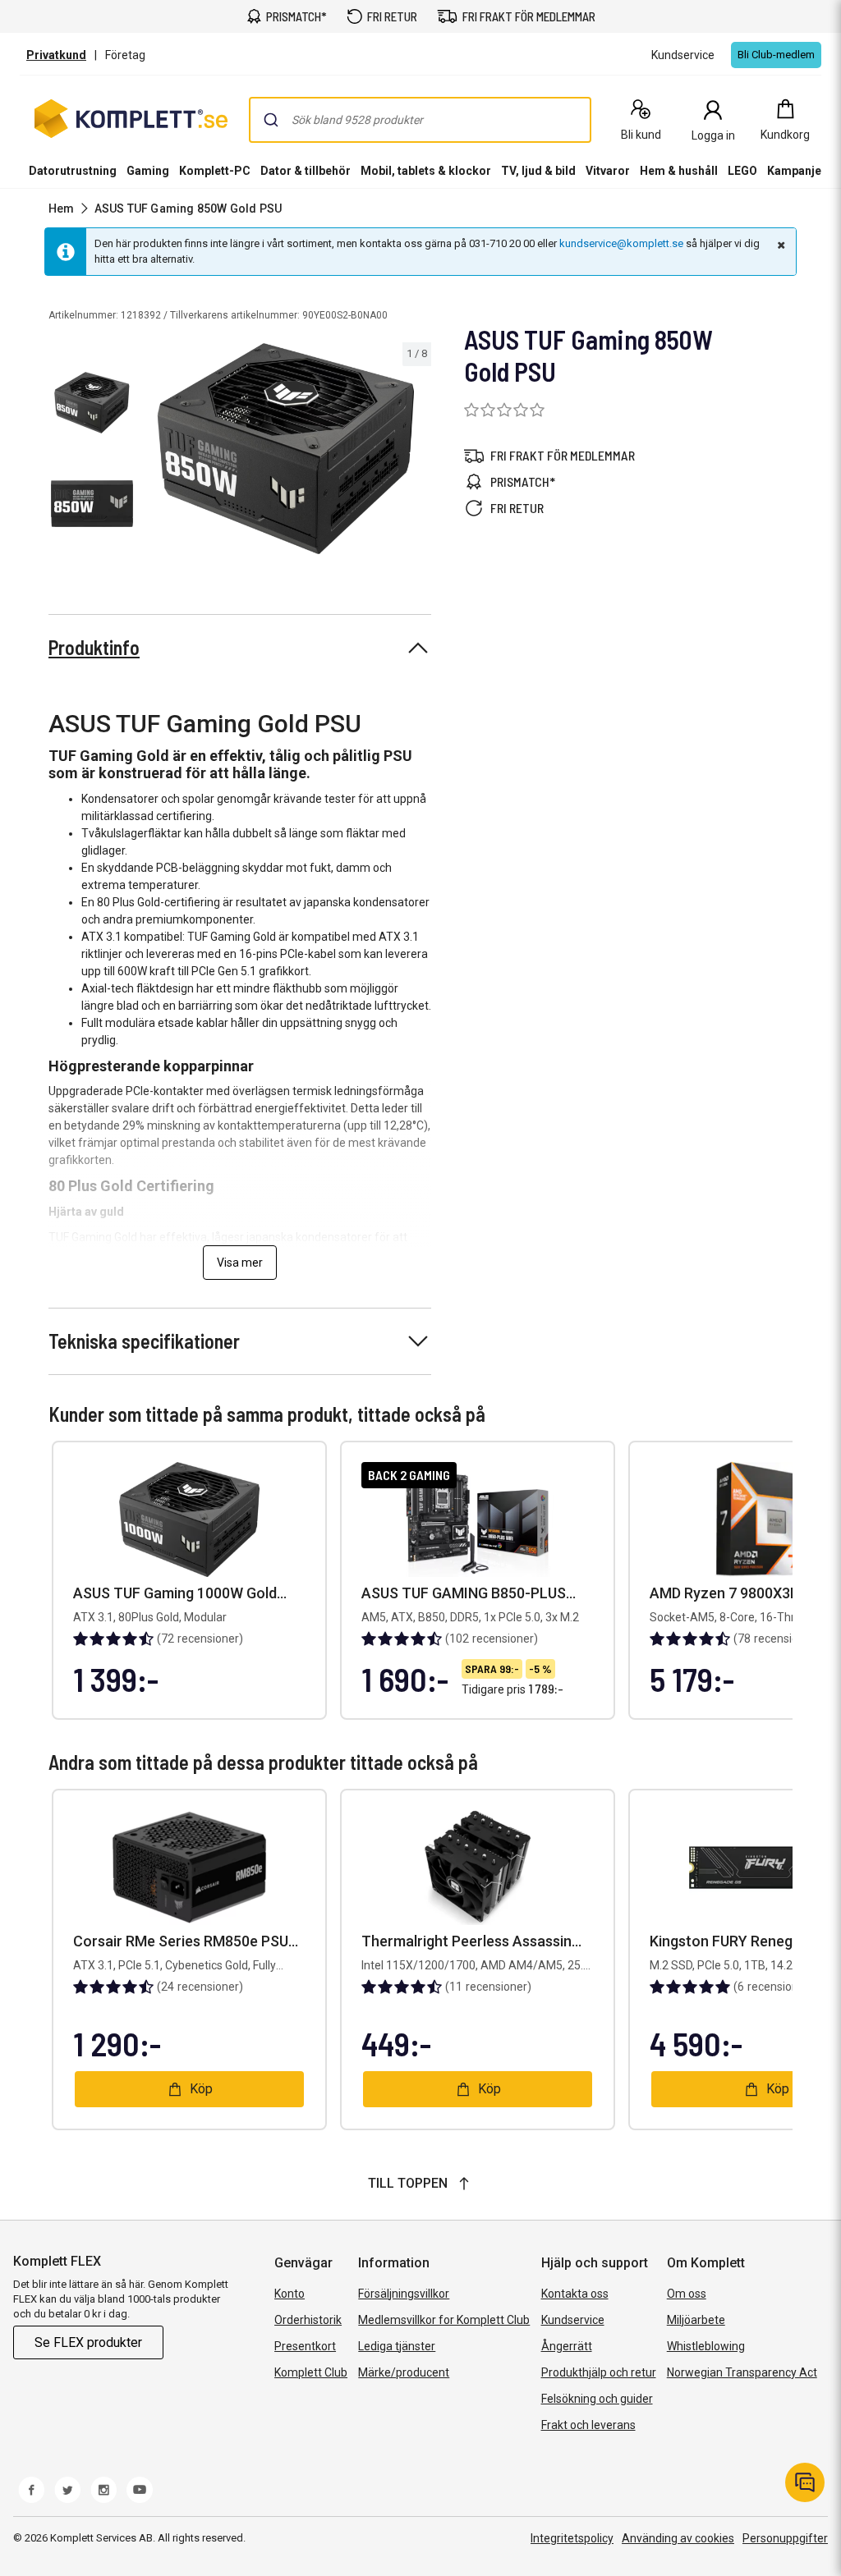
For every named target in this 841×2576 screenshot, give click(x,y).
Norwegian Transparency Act (742, 2372)
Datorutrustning (73, 171)
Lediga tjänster (397, 2346)
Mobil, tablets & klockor (426, 171)
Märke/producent (404, 2372)
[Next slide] (416, 451)
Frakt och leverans (588, 2425)
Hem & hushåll (679, 171)
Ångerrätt (567, 2346)
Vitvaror (608, 171)
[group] (286, 449)
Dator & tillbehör (306, 171)
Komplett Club (311, 2372)
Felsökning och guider (597, 2399)
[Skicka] (271, 120)
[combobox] (420, 120)
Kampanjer (797, 171)
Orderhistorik (308, 2320)
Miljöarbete (696, 2320)
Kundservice (573, 2320)
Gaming (148, 171)
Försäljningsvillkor (404, 2294)
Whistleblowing (706, 2346)
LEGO (742, 171)
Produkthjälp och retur (599, 2372)
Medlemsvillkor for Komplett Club (444, 2320)
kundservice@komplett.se (621, 243)
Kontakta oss (575, 2294)
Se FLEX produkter (88, 2342)
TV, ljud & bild (538, 171)
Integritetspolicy (572, 2538)
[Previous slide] (154, 451)
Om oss (687, 2294)
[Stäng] (779, 245)
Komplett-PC (215, 171)
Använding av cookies (678, 2538)
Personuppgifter (785, 2538)
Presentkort (305, 2346)
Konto (290, 2294)
